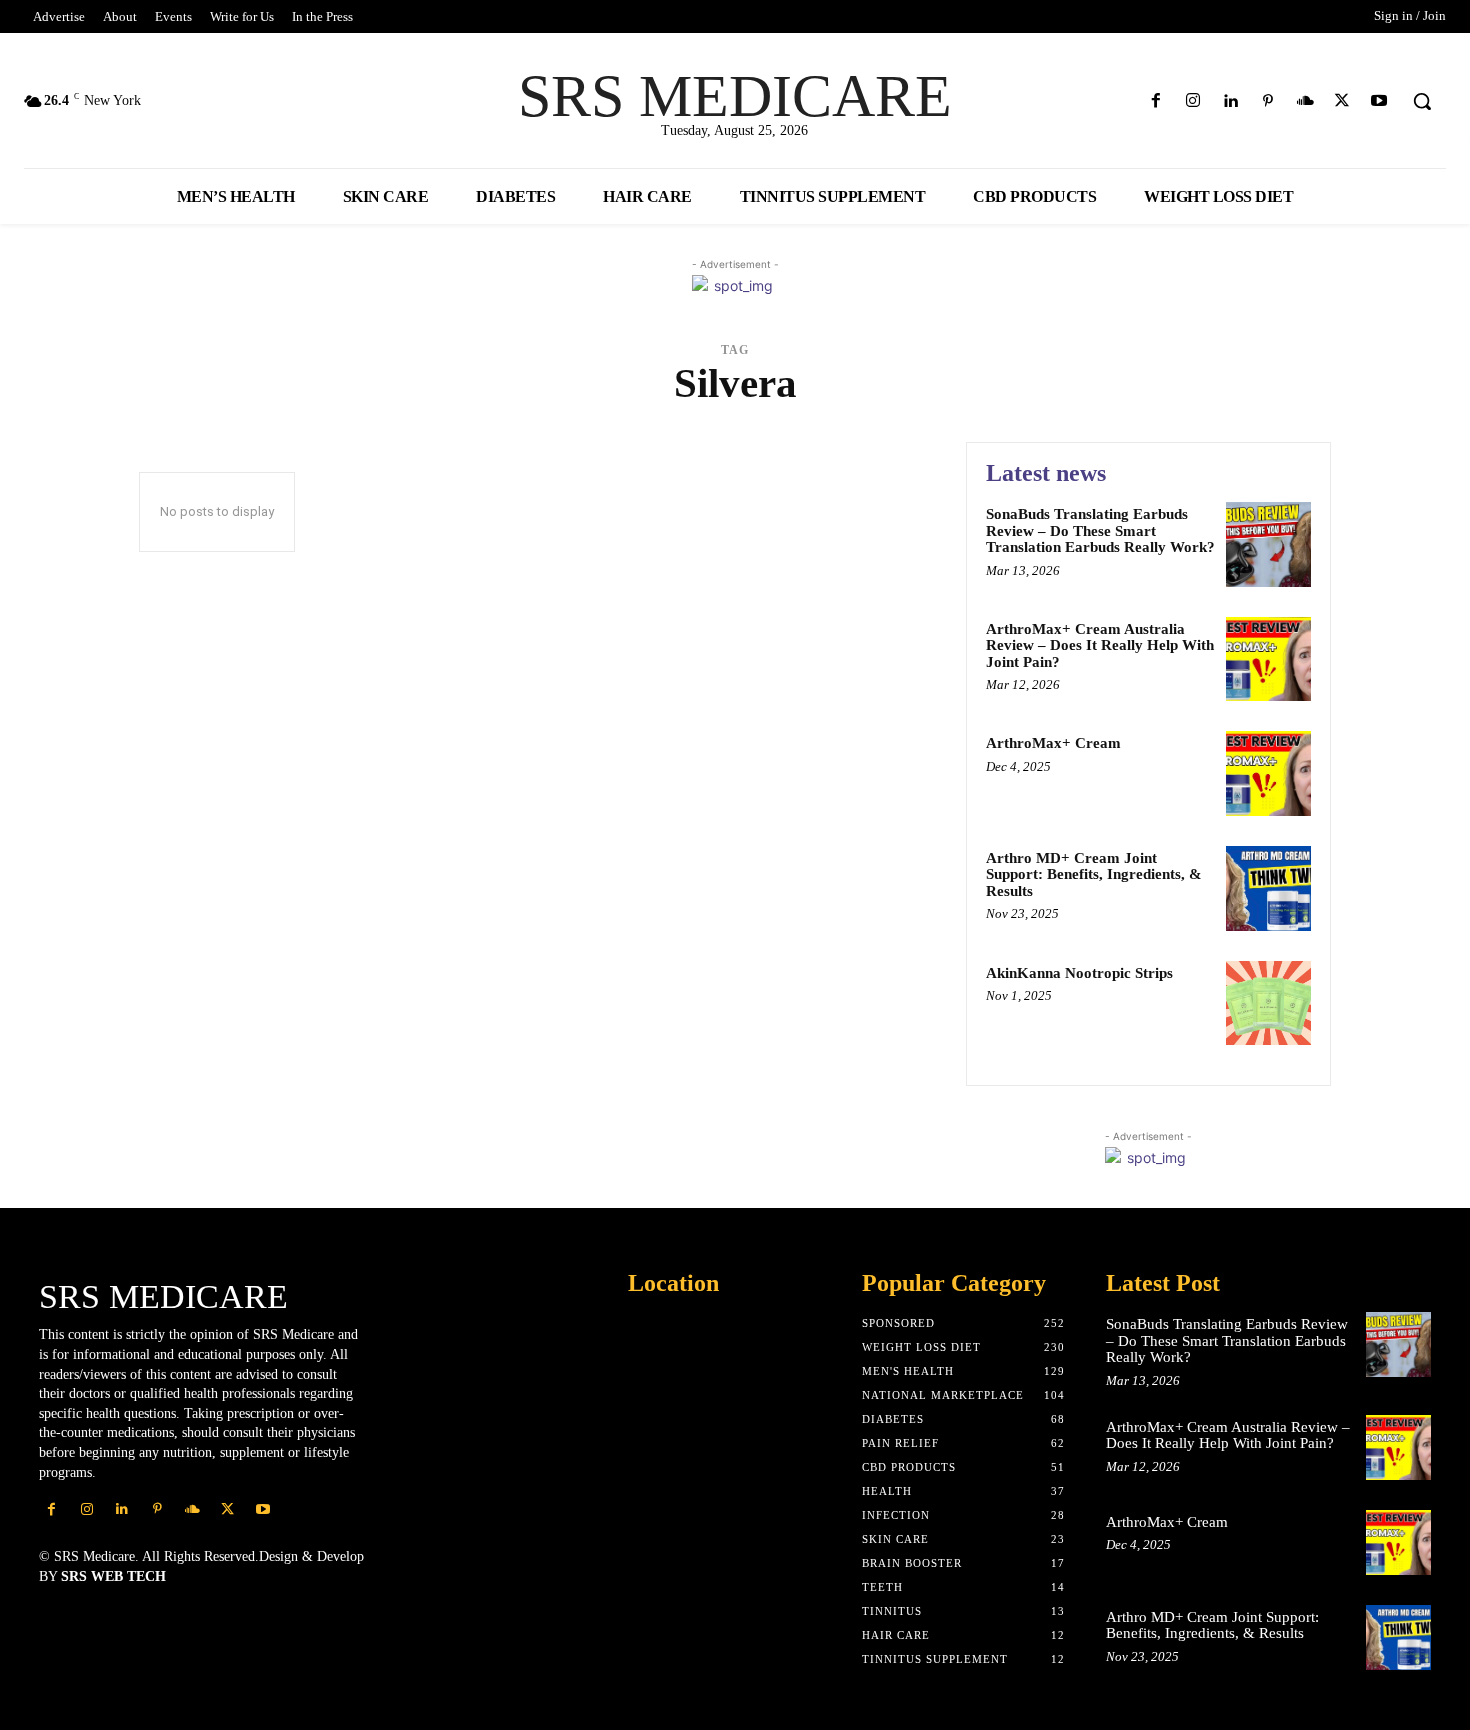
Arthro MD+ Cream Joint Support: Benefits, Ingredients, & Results (1094, 874)
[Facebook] (1156, 101)
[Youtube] (1379, 101)
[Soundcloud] (1304, 101)
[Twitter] (1342, 101)
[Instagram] (1193, 101)
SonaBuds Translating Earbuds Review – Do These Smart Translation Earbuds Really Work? (1100, 530)
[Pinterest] (1267, 101)
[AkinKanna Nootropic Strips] (1268, 1003)
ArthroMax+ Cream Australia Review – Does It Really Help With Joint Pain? (1100, 645)
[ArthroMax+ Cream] (1268, 773)
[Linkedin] (1230, 101)
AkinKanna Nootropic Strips (1079, 973)
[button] (1422, 101)
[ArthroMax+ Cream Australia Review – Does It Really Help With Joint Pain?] (1268, 659)
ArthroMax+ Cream (1053, 743)
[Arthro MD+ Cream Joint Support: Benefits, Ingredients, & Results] (1268, 888)
